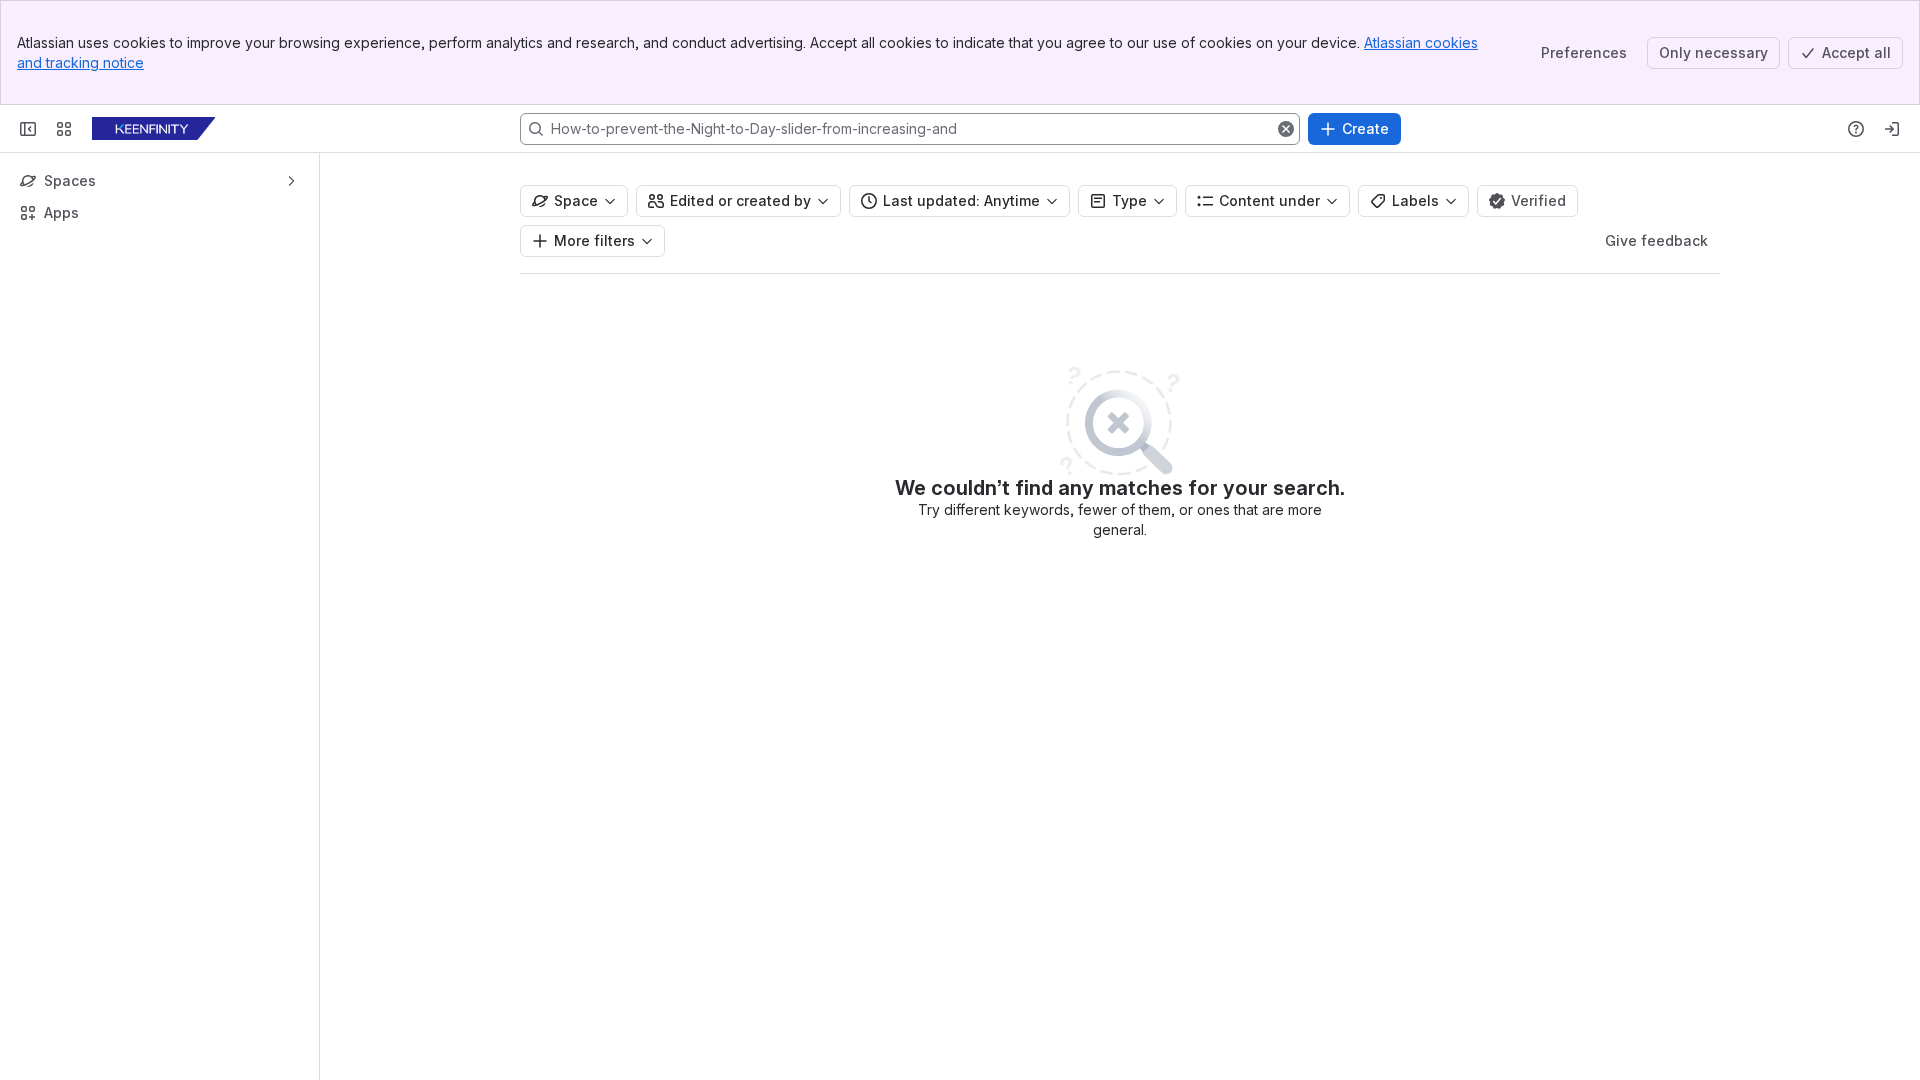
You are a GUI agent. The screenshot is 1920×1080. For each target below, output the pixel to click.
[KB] (153, 129)
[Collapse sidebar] (28, 129)
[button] (1286, 129)
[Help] (1856, 129)
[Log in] (1892, 129)
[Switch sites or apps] (64, 129)
